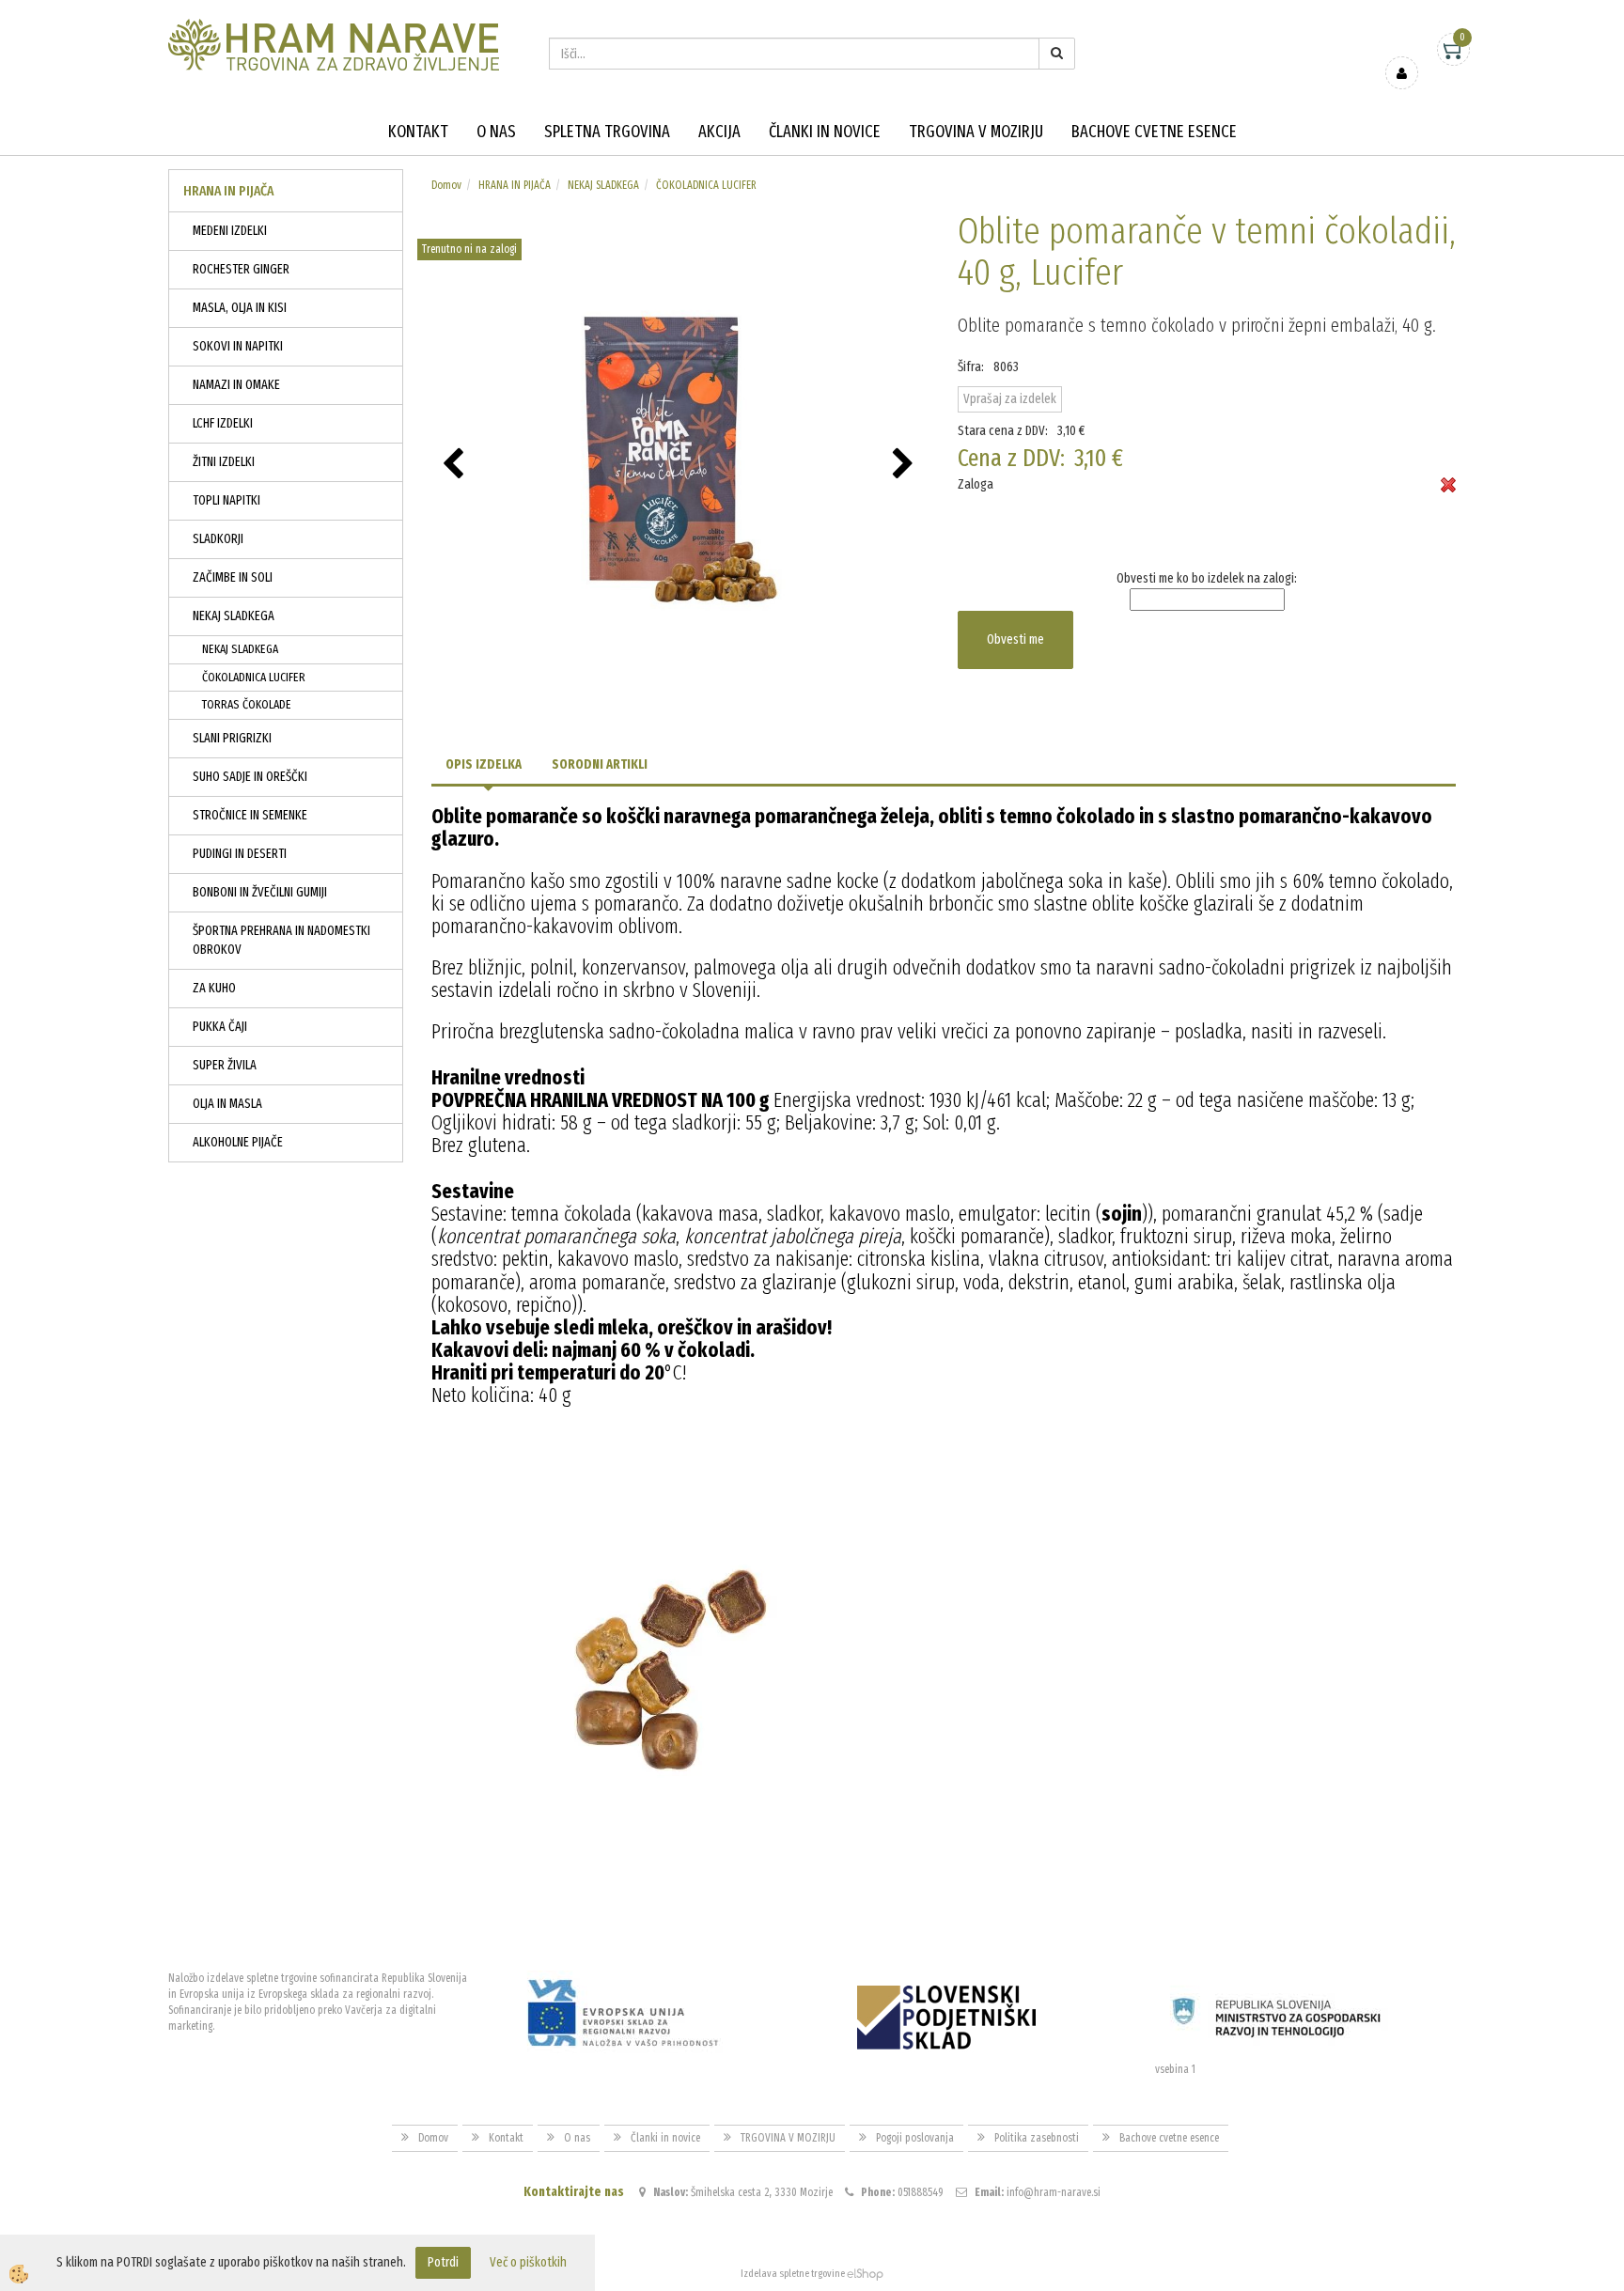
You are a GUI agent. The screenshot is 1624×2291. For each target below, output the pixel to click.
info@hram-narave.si (1054, 2192)
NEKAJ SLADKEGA (234, 616)
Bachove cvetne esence (1154, 132)
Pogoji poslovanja (915, 2138)
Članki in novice (825, 132)
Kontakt (418, 132)
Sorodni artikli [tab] (600, 764)
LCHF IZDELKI (223, 423)
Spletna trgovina (607, 132)
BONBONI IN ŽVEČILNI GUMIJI (260, 892)
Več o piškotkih (528, 2262)
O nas (496, 132)
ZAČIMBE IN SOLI (233, 577)
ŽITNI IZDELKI (224, 462)
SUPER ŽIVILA (225, 1065)
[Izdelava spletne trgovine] (865, 2274)
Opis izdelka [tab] (484, 764)
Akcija (719, 132)
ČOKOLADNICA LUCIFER (254, 677)
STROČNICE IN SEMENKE (250, 815)
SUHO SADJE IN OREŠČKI (250, 777)
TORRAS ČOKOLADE (247, 704)
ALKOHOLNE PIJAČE (238, 1142)
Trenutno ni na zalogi (469, 249)
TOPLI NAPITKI (226, 500)
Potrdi (443, 2262)
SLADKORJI (218, 539)
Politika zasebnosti (1037, 2138)
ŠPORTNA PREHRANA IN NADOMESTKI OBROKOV (281, 940)
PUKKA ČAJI (220, 1027)
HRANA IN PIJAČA (515, 185)
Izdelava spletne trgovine (793, 2274)
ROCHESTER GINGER (241, 269)
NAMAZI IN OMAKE (236, 385)
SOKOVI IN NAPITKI (238, 346)
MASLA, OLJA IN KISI (240, 308)
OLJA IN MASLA (227, 1104)
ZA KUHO (214, 988)
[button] (906, 465)
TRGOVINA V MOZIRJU (976, 132)
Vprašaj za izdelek (1010, 399)
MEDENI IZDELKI (230, 231)
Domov (446, 185)
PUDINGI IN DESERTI (240, 854)
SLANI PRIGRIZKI (232, 738)
